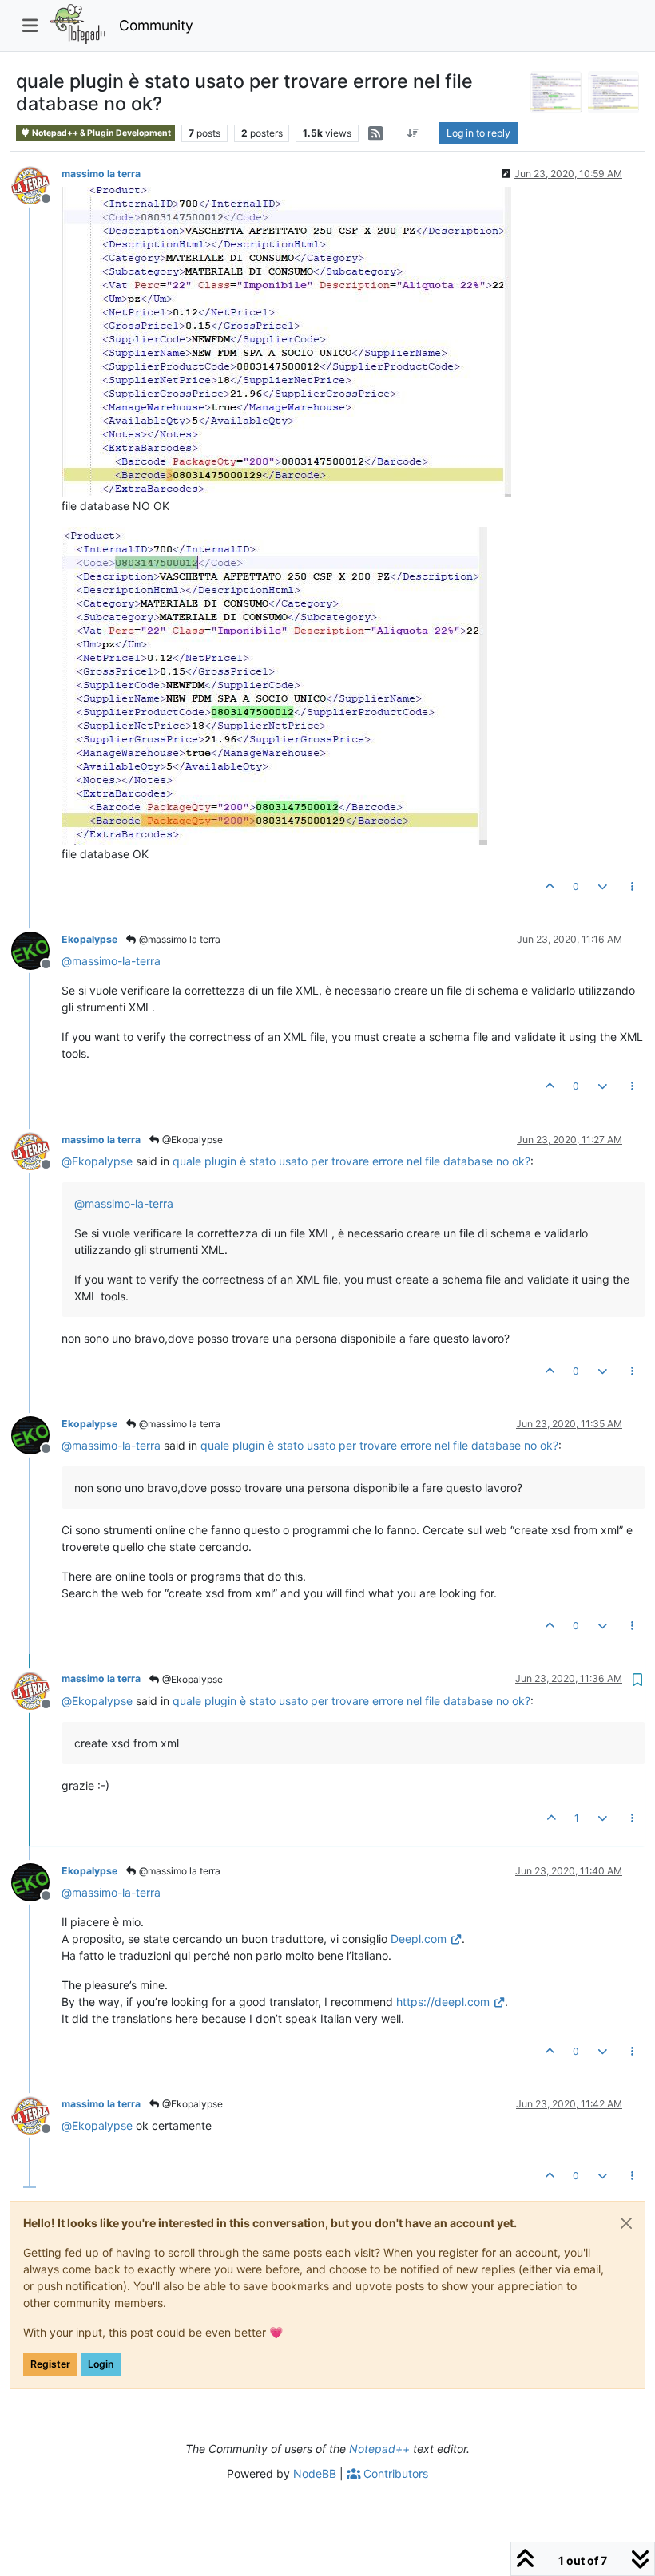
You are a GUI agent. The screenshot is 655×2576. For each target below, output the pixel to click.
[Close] (626, 2223)
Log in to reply (478, 133)
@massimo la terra (179, 939)
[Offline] (36, 184)
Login (101, 2364)
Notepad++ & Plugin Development (101, 133)
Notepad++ (379, 2449)
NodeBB (315, 2473)
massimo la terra (101, 174)
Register (50, 2364)
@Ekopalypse (191, 1140)
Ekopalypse (89, 939)
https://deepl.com (443, 2002)
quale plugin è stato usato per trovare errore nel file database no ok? (351, 1161)
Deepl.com (419, 1939)
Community (156, 25)
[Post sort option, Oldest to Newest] (413, 133)
